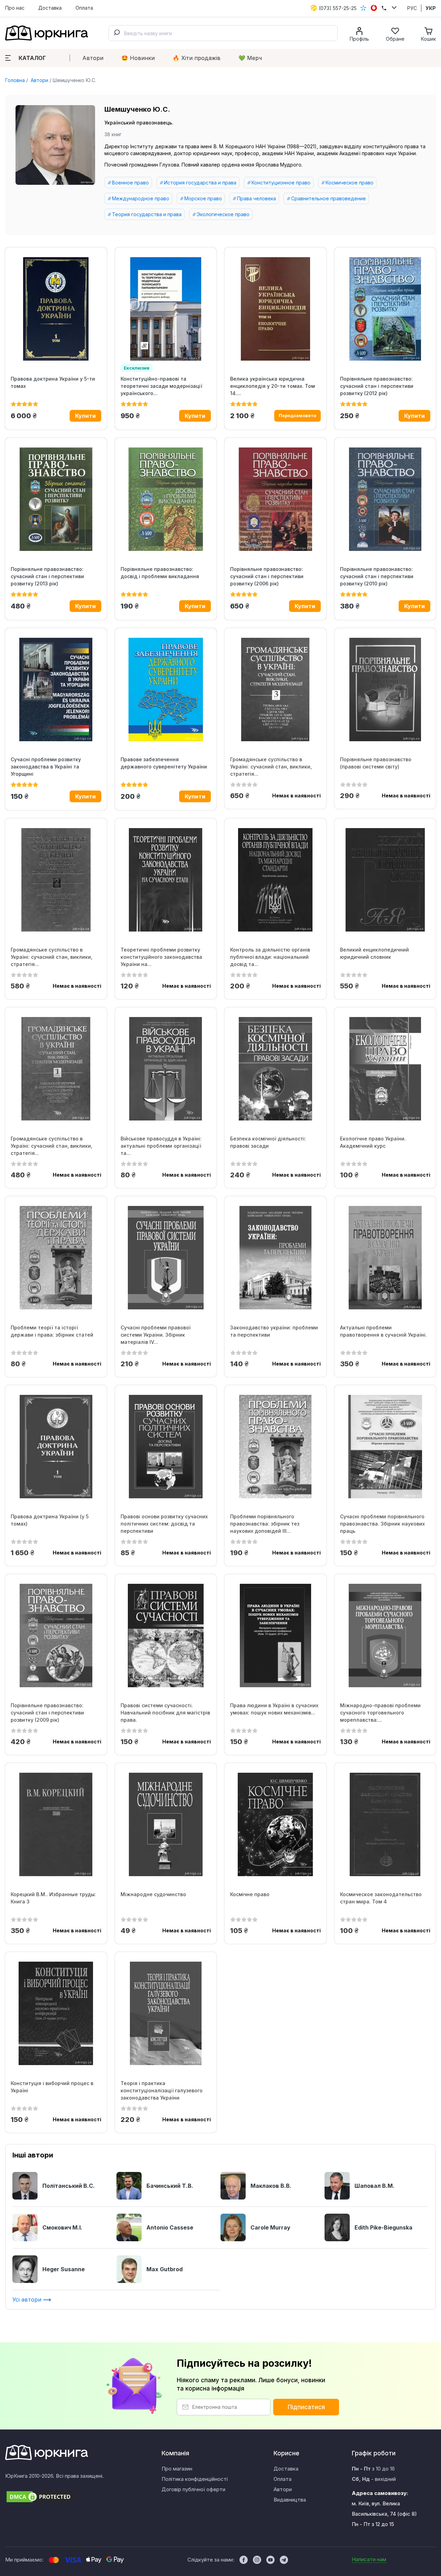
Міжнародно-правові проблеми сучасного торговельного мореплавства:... (380, 1713)
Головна (15, 80)
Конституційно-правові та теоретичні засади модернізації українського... (161, 386)
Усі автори (28, 2300)
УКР (431, 8)
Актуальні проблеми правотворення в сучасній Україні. (383, 1331)
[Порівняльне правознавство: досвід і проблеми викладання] (166, 499)
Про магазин (177, 2469)
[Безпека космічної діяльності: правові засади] (275, 1069)
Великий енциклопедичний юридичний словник (375, 953)
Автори (93, 58)
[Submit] (116, 33)
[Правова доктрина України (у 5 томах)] (56, 1447)
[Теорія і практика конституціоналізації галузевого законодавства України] (166, 2013)
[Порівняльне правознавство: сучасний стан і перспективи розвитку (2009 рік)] (56, 1636)
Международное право (141, 198)
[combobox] (223, 33)
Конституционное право (281, 183)
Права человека (257, 198)
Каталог (32, 58)
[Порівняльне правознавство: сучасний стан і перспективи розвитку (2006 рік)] (275, 499)
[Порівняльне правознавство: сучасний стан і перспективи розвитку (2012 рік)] (385, 309)
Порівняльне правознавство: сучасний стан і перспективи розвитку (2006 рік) (267, 576)
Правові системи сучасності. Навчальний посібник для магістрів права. (165, 1713)
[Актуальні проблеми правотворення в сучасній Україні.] (385, 1258)
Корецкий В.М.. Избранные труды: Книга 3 (53, 1898)
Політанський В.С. (69, 2186)
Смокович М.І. (62, 2227)
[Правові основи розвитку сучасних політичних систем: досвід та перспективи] (166, 1447)
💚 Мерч (250, 58)
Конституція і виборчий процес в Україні (52, 2087)
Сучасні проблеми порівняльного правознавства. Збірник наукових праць (382, 1524)
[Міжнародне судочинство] (166, 1824)
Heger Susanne (64, 2269)
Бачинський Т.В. (170, 2186)
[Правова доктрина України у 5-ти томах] (56, 309)
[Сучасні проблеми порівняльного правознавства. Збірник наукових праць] (385, 1447)
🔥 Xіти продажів (197, 58)
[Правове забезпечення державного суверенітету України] (166, 690)
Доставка (50, 8)
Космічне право (250, 1894)
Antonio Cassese (170, 2227)
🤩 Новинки (138, 58)
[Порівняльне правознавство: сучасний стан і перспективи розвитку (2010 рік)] (385, 499)
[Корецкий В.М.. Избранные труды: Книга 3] (56, 1824)
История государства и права (200, 183)
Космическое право (350, 183)
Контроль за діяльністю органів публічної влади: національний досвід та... (270, 957)
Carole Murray (270, 2227)
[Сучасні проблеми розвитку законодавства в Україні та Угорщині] (56, 690)
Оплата (84, 8)
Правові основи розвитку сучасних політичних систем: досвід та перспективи (164, 1524)
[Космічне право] (275, 1824)
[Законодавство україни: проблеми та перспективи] (275, 1258)
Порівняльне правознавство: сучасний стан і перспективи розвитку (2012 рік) (377, 386)
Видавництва (290, 2500)
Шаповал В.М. (375, 2186)
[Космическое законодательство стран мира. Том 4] (385, 1824)
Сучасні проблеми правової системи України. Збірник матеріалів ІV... (156, 1335)
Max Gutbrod (165, 2269)
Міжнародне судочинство (153, 1894)
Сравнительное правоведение (329, 198)
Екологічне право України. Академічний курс (373, 1142)
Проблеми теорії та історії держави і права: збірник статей (52, 1331)
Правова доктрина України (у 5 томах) (50, 1520)
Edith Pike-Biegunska (383, 2227)
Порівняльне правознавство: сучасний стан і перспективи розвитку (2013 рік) (47, 576)
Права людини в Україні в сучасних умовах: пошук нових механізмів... (274, 1709)
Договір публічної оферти (193, 2489)
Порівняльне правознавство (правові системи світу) (376, 763)
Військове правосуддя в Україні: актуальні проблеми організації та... (161, 1146)
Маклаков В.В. (271, 2186)
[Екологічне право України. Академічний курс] (385, 1069)
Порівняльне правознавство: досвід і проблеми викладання (160, 573)
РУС (412, 8)
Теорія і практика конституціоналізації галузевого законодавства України (162, 2090)
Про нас (15, 8)
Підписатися (306, 2407)
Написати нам (369, 2559)
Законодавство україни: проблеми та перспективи (274, 1331)
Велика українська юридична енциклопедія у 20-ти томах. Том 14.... (273, 386)
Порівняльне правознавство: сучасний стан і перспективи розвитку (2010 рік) (377, 576)
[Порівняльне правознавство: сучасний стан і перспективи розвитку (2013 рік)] (56, 499)
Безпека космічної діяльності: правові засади (268, 1142)
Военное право (130, 183)
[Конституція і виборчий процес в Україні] (56, 2013)
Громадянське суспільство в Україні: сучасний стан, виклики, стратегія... (271, 767)
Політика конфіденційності (195, 2479)
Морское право (203, 198)
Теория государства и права (147, 214)
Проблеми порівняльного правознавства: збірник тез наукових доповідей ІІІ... (265, 1524)
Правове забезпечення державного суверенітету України (164, 763)
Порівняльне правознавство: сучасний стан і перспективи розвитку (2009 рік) (47, 1713)
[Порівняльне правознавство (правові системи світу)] (385, 690)
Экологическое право (223, 214)
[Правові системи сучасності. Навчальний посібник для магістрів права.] (166, 1636)
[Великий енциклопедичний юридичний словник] (385, 880)
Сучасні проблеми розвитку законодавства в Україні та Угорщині (46, 767)
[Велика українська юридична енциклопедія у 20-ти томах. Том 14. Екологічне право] (275, 309)
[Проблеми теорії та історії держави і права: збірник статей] (56, 1258)
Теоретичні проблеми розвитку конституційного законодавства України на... (161, 957)
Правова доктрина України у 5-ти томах (53, 382)
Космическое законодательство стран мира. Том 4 (381, 1898)
